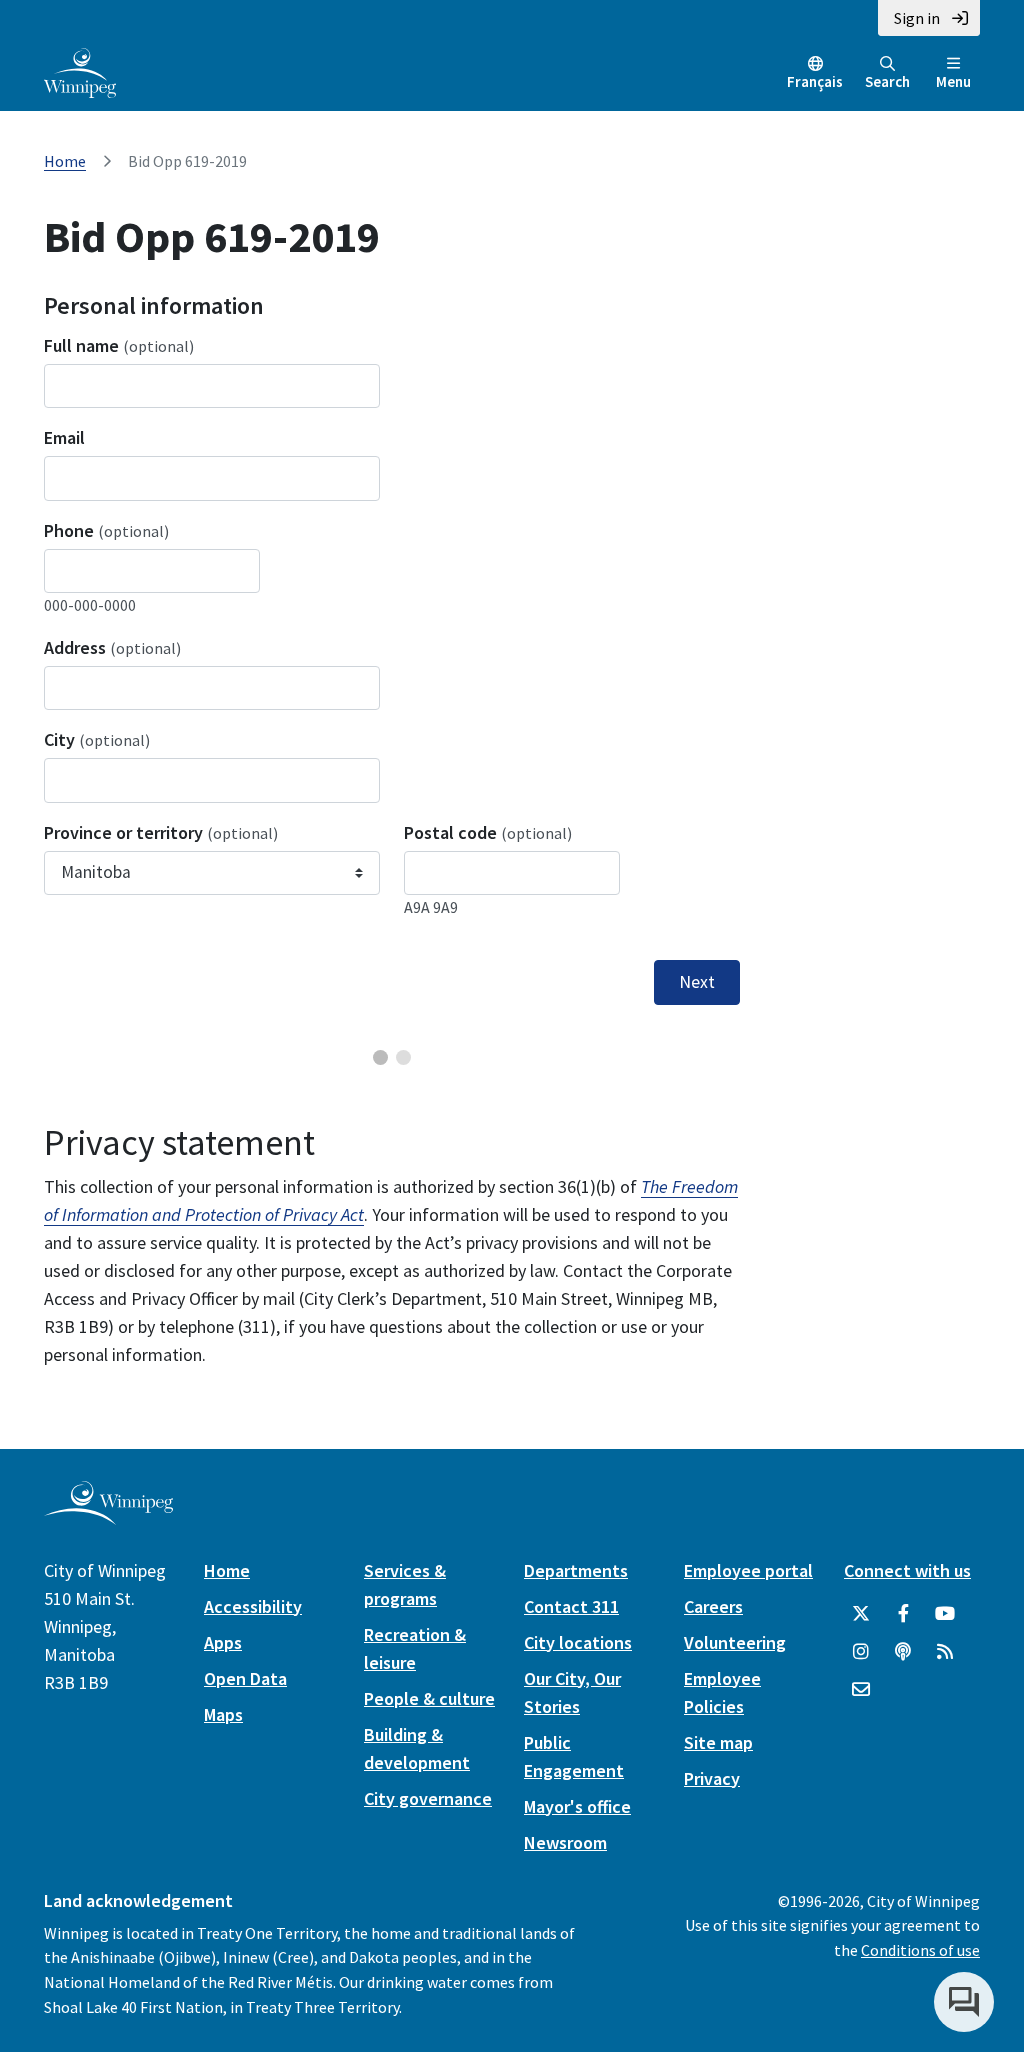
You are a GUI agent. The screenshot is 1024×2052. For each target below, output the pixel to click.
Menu (953, 81)
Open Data (245, 1678)
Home (65, 161)
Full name (119, 345)
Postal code (488, 832)
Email (64, 437)
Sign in (917, 18)
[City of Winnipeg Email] (861, 1690)
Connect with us (907, 1570)
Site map (718, 1742)
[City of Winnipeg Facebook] (903, 1614)
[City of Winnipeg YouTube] (945, 1614)
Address (112, 647)
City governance (428, 1798)
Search (887, 81)
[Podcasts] (903, 1652)
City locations (578, 1642)
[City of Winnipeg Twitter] (861, 1614)
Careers (713, 1606)
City (97, 739)
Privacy (712, 1778)
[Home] (80, 71)
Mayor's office (577, 1806)
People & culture (429, 1698)
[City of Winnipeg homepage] (108, 1516)
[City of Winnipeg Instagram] (861, 1652)
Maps (223, 1714)
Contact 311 (571, 1606)
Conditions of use (920, 1950)
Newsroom (565, 1842)
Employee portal (748, 1570)
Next (697, 982)
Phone (106, 530)
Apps (223, 1642)
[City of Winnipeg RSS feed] (945, 1652)
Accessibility (253, 1606)
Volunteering (735, 1642)
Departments (576, 1570)
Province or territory (161, 832)
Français (815, 81)
